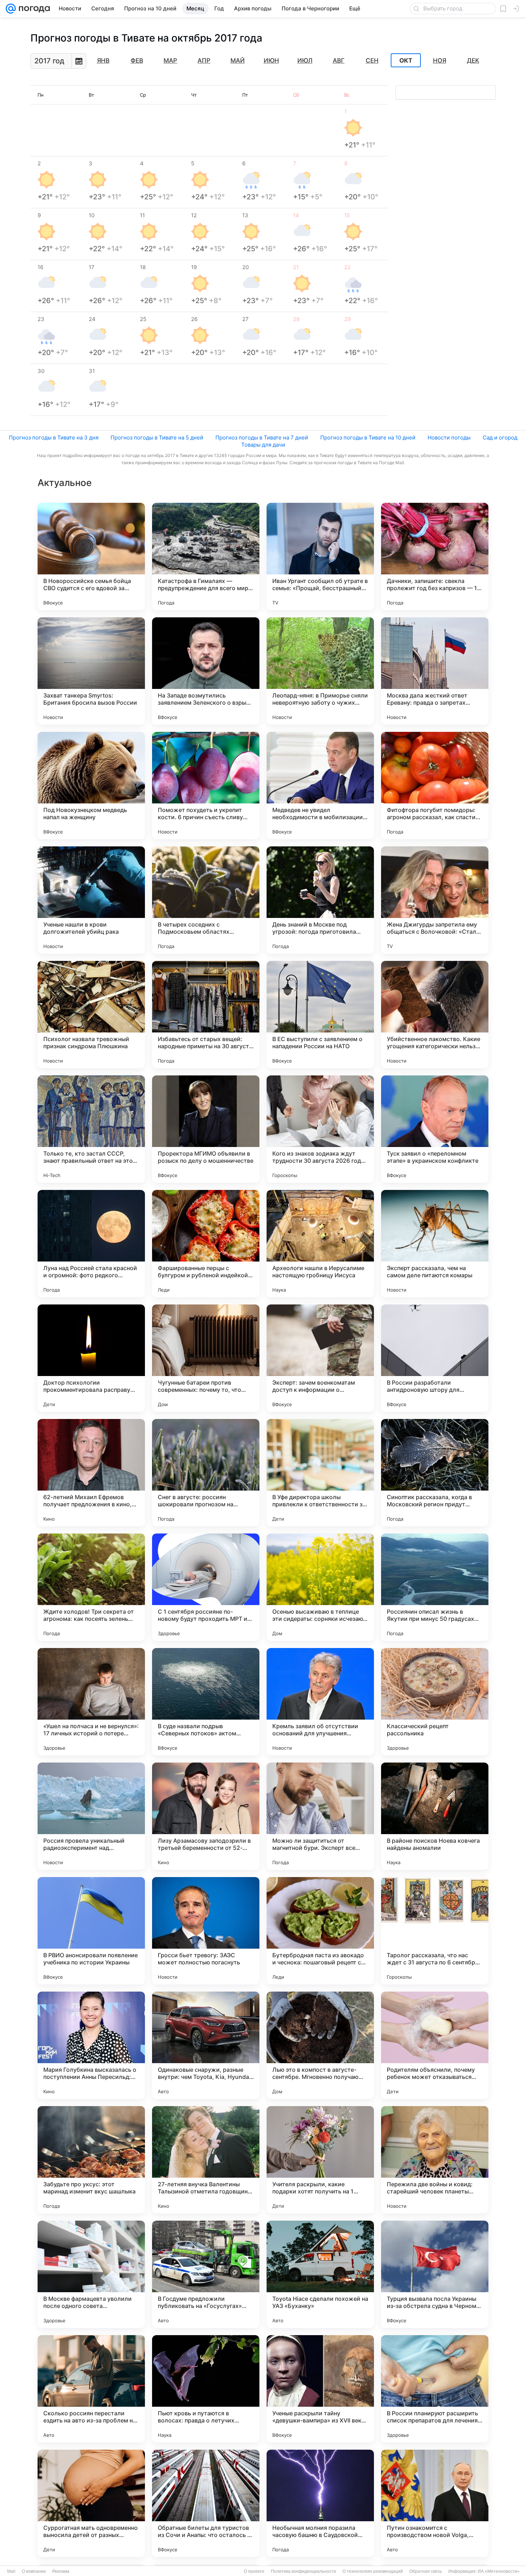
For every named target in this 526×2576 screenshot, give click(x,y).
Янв (103, 60)
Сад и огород (500, 438)
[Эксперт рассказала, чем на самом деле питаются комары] (435, 1244)
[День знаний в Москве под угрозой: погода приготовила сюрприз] (320, 900)
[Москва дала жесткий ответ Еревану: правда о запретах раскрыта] (435, 671)
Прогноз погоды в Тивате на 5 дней (157, 438)
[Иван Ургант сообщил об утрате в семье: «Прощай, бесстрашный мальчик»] (320, 556)
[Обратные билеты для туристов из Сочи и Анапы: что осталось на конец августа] (206, 2503)
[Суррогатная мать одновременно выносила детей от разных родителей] (91, 2503)
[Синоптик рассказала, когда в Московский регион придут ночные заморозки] (435, 1473)
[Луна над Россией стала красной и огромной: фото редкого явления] (91, 1244)
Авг (339, 60)
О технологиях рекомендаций (373, 2571)
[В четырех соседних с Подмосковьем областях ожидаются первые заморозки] (206, 900)
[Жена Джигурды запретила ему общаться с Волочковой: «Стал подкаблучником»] (435, 900)
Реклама (61, 2571)
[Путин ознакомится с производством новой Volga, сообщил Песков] (435, 2503)
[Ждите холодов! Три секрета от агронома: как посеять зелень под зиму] (91, 1587)
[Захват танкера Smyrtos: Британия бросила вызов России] (91, 671)
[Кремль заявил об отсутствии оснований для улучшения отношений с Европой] (320, 1702)
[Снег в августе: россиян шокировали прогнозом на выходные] (206, 1473)
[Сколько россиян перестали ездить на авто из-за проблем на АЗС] (91, 2389)
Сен (372, 60)
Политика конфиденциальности (303, 2571)
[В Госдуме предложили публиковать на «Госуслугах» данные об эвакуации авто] (206, 2274)
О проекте (254, 2571)
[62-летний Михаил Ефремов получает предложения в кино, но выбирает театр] (91, 1473)
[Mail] (11, 9)
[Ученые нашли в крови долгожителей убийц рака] (91, 900)
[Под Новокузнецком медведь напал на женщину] (91, 786)
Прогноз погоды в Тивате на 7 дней (262, 438)
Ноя (440, 60)
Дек (473, 60)
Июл (305, 60)
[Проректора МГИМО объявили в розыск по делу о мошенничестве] (206, 1129)
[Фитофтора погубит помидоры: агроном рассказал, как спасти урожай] (435, 786)
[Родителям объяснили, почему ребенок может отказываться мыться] (435, 2045)
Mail (11, 2571)
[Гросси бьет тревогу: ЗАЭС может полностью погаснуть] (206, 1931)
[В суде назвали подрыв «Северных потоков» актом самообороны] (206, 1702)
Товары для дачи (263, 445)
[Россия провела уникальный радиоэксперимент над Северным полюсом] (91, 1816)
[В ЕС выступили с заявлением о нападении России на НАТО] (320, 1015)
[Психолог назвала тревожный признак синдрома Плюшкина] (91, 1015)
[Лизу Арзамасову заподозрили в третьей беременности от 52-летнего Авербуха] (206, 1816)
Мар (170, 60)
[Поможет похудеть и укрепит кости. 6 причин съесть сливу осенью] (206, 786)
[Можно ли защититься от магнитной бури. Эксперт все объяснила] (320, 1816)
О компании (34, 2571)
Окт (406, 60)
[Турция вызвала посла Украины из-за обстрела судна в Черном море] (435, 2274)
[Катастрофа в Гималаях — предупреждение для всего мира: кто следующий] (206, 556)
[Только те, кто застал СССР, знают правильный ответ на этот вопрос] (91, 1129)
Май (238, 60)
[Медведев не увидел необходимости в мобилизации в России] (320, 786)
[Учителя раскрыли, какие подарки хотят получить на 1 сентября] (320, 2160)
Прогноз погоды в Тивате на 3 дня (54, 438)
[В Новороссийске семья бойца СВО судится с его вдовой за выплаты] (91, 556)
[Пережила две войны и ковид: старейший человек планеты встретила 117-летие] (435, 2160)
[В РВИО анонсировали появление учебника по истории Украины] (91, 1931)
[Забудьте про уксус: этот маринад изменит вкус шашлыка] (91, 2160)
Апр (204, 60)
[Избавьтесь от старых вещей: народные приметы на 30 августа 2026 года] (206, 1015)
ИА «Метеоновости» (499, 2571)
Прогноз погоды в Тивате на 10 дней (368, 438)
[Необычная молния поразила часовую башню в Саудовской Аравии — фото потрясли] (320, 2503)
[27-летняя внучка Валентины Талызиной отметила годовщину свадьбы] (206, 2160)
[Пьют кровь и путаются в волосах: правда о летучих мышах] (206, 2389)
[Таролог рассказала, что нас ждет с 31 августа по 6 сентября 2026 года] (435, 1931)
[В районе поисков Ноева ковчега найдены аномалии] (435, 1816)
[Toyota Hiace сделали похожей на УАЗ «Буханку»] (320, 2274)
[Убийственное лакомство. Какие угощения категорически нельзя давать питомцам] (435, 1015)
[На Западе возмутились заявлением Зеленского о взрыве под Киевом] (206, 671)
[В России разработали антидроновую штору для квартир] (435, 1358)
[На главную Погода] (33, 9)
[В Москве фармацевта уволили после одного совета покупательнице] (91, 2274)
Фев (137, 60)
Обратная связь (426, 2571)
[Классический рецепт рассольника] (435, 1702)
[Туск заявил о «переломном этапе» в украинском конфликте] (435, 1129)
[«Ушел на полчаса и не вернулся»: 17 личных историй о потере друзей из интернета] (91, 1702)
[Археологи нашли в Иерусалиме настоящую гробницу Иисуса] (320, 1244)
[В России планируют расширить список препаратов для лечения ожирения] (435, 2389)
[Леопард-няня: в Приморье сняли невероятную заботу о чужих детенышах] (320, 671)
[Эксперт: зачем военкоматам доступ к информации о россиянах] (320, 1358)
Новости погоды (449, 438)
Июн (271, 60)
